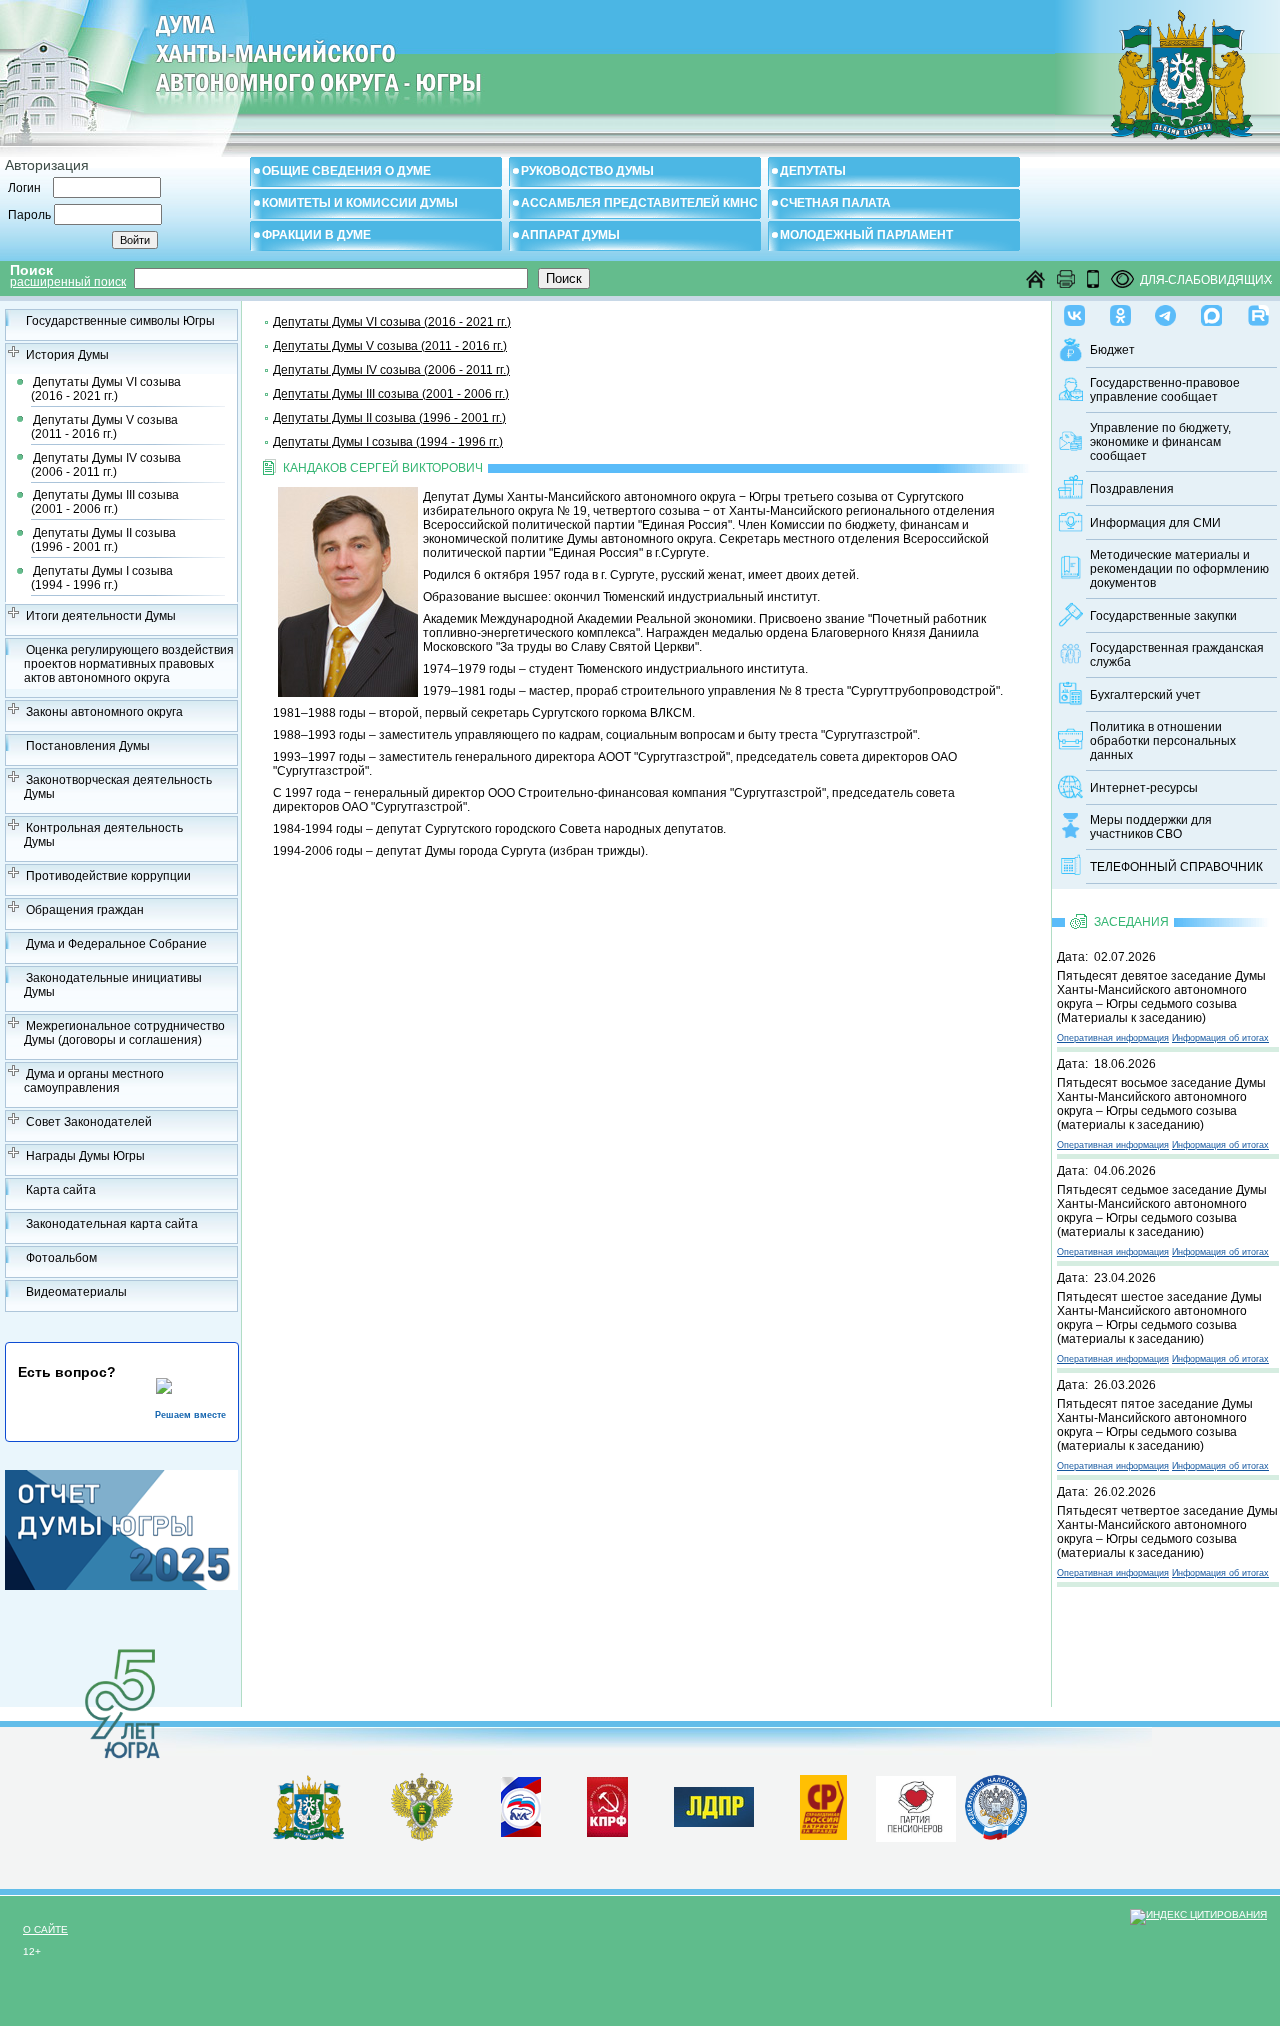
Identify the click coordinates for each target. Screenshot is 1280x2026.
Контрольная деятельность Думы (103, 835)
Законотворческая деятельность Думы (118, 787)
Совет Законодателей (89, 1122)
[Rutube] (1258, 311)
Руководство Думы (587, 171)
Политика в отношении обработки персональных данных (1163, 741)
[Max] (1211, 311)
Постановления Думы (88, 746)
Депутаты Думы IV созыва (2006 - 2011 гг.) (106, 465)
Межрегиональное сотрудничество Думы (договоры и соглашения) (124, 1033)
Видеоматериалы (76, 1292)
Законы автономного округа (104, 712)
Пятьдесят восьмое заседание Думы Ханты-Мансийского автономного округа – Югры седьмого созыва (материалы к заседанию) (1161, 1104)
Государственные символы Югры (120, 321)
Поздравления (1132, 489)
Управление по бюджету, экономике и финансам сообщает (1160, 442)
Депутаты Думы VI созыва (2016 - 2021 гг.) (106, 389)
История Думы (67, 355)
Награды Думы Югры (85, 1156)
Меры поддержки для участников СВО (1151, 827)
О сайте (45, 1929)
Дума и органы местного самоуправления (94, 1081)
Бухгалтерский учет (1145, 695)
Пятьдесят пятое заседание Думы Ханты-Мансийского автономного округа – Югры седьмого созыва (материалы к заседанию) (1155, 1425)
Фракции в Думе (316, 235)
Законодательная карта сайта (112, 1224)
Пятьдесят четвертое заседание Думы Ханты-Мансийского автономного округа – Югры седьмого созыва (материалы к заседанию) (1167, 1532)
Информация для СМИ (1155, 523)
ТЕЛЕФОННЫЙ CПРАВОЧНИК (1176, 867)
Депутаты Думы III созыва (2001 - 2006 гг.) (105, 502)
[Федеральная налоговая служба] (996, 1836)
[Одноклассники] (1120, 311)
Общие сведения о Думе (346, 171)
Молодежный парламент (866, 235)
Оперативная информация (1113, 1038)
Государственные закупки (1163, 616)
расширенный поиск (68, 282)
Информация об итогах (1220, 1038)
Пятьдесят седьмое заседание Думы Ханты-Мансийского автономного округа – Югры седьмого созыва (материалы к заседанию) (1162, 1211)
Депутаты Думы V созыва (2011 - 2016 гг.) (104, 427)
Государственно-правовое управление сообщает (1165, 390)
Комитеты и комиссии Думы (360, 203)
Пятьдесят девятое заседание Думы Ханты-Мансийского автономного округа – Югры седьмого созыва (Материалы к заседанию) (1161, 997)
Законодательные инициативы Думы (113, 985)
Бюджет (1112, 350)
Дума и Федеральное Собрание (116, 944)
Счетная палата (835, 203)
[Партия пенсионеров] (916, 1805)
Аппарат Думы (570, 235)
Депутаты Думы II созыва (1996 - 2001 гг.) (103, 540)
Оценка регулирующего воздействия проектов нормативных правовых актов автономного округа (129, 664)
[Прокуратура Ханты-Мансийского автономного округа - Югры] (422, 1837)
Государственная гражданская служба (1177, 655)
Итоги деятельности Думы (101, 616)
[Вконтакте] (1074, 311)
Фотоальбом (61, 1258)
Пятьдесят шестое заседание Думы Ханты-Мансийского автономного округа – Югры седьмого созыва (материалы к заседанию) (1159, 1318)
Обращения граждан (85, 910)
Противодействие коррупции (108, 876)
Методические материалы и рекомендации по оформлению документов (1179, 569)
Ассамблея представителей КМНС (639, 203)
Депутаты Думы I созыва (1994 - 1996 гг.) (102, 578)
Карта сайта (61, 1190)
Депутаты (813, 171)
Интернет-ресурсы (1144, 788)
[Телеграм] (1165, 311)
